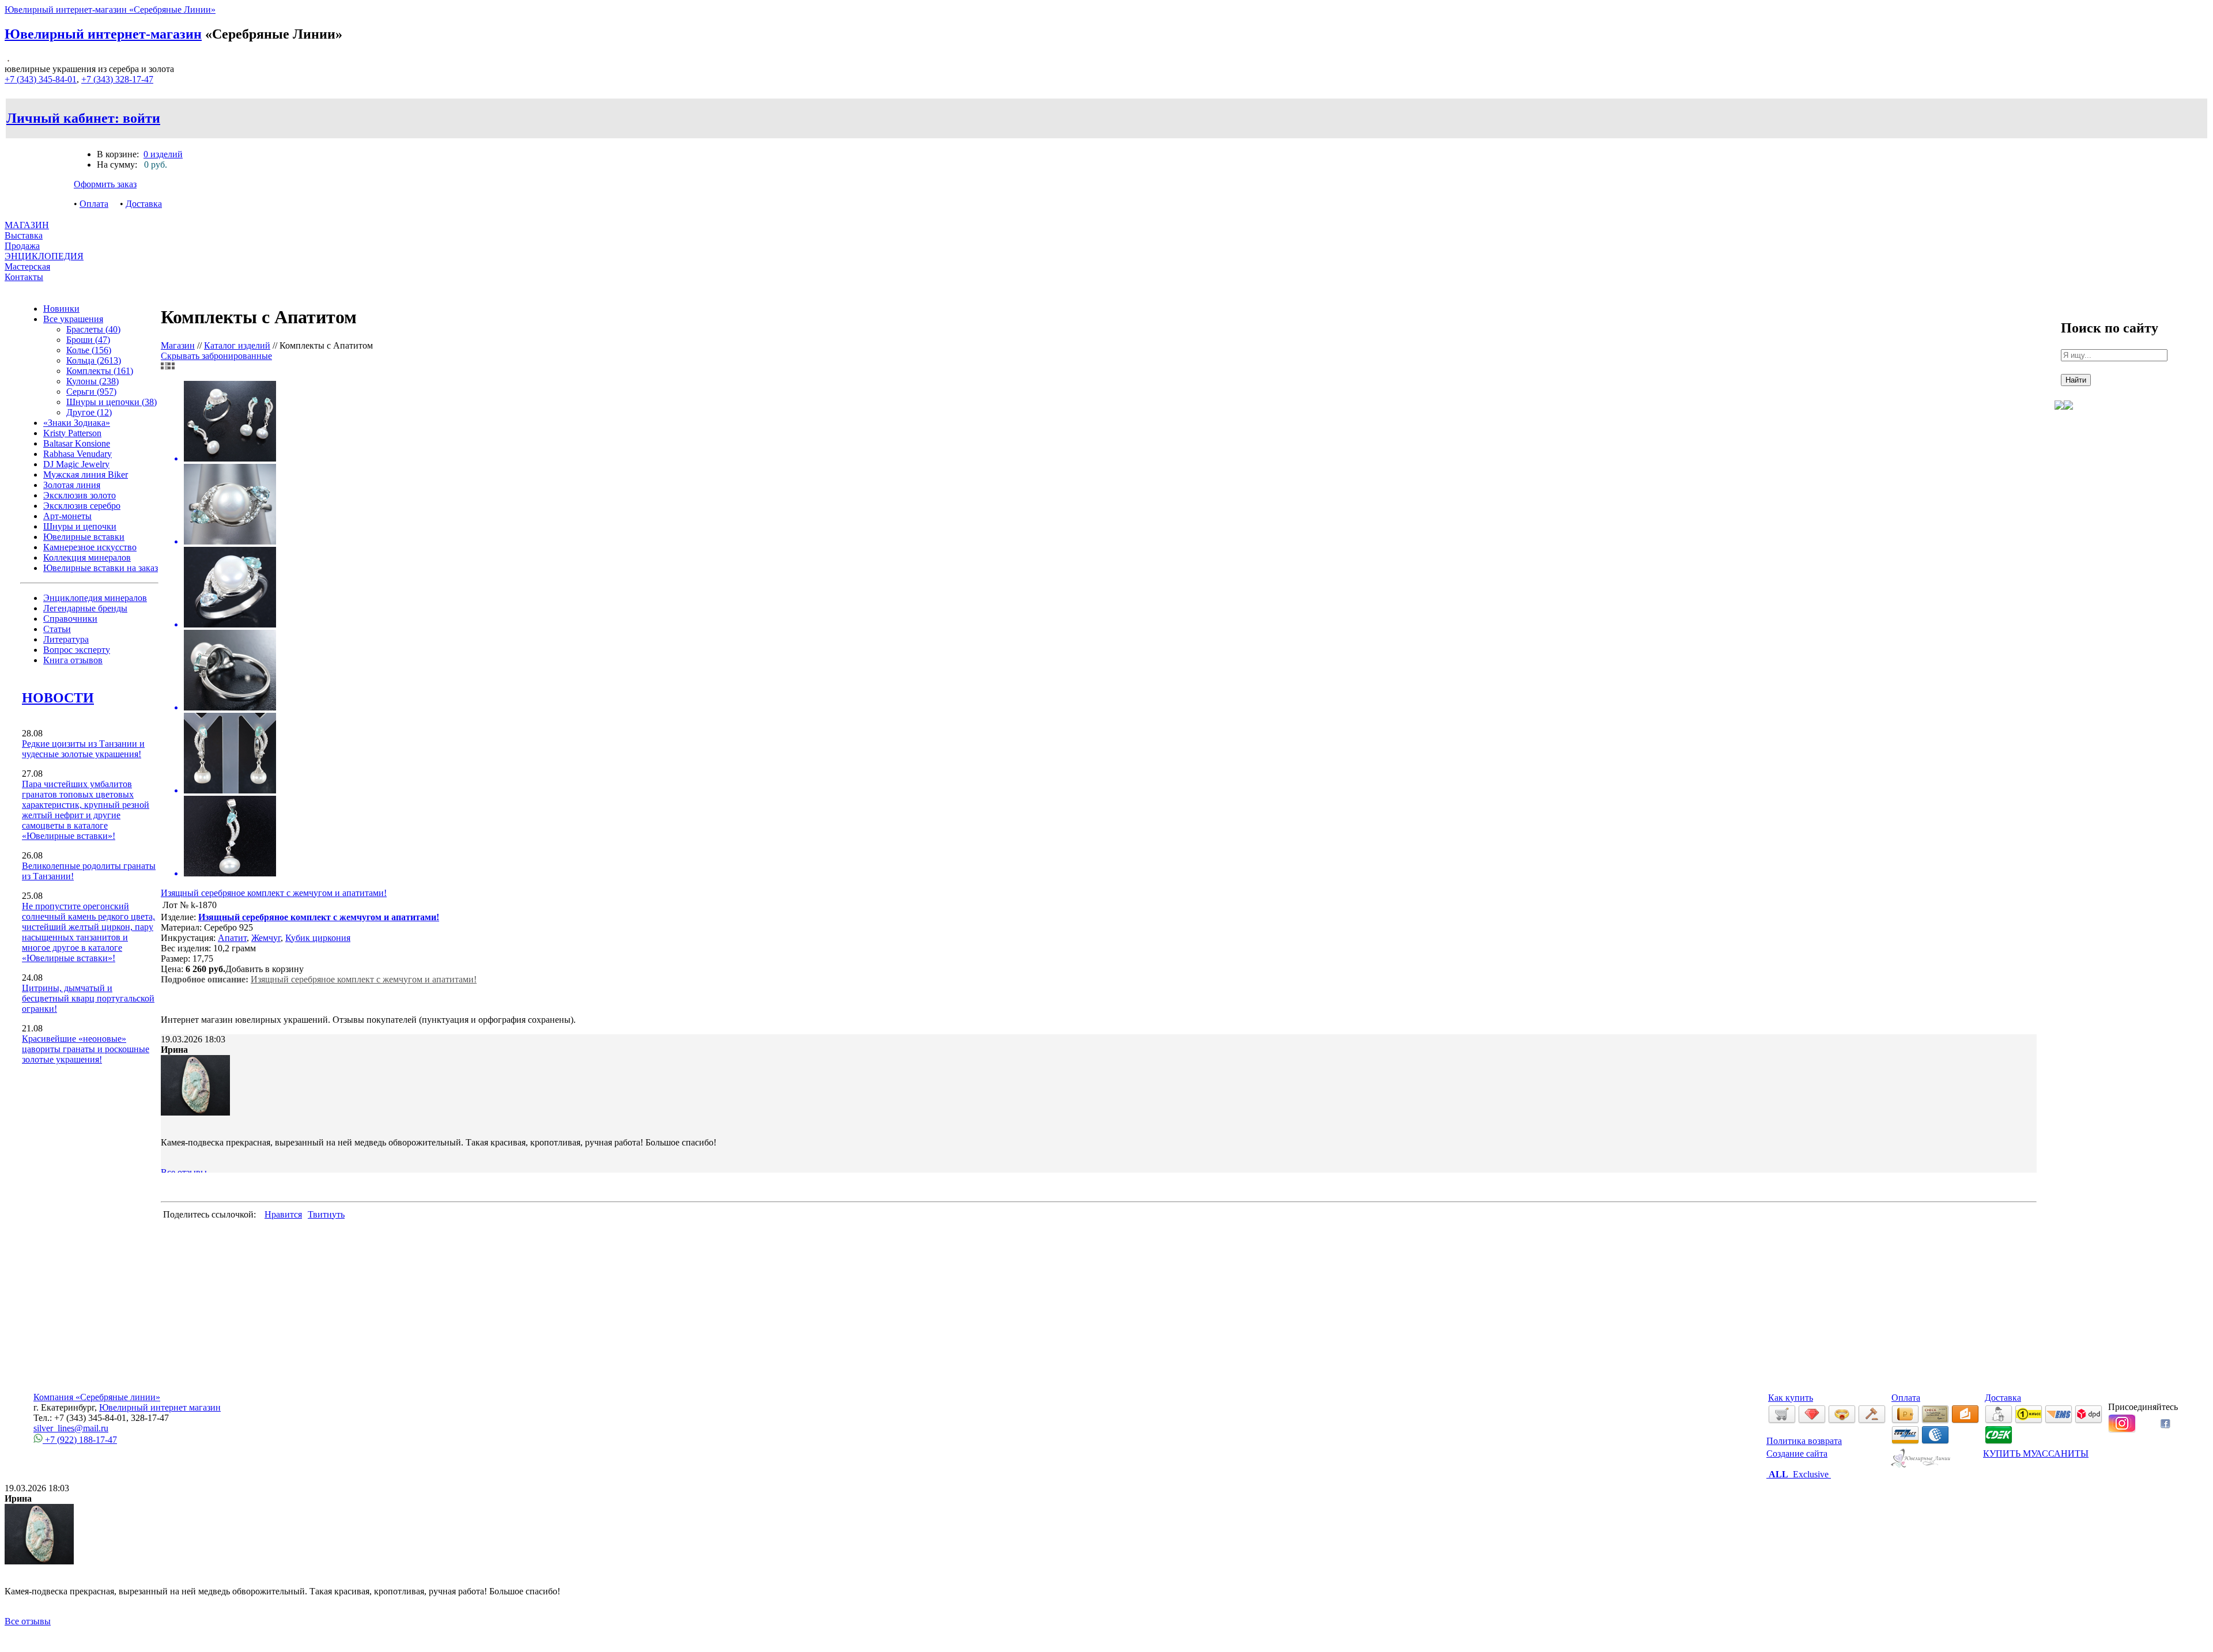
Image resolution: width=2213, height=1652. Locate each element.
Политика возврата (1804, 1441)
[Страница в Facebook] (2165, 1425)
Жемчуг (266, 938)
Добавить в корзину (265, 969)
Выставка (24, 241)
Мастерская (27, 266)
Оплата (94, 204)
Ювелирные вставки (84, 537)
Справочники (70, 619)
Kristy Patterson (72, 433)
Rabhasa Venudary (78, 454)
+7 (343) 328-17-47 (117, 79)
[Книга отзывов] (2059, 418)
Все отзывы (184, 1172)
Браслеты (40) (93, 329)
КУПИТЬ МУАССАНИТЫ (2036, 1453)
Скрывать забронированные (216, 356)
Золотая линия (72, 485)
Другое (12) (89, 412)
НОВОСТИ (58, 698)
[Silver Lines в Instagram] (2122, 1430)
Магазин (178, 345)
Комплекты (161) (100, 371)
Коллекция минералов (87, 557)
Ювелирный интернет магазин (160, 1407)
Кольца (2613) (94, 360)
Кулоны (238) (92, 381)
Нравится (283, 1214)
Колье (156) (89, 350)
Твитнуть (326, 1214)
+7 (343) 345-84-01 (41, 79)
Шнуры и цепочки (80, 526)
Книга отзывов (73, 660)
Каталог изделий (237, 345)
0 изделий (163, 154)
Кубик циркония (318, 938)
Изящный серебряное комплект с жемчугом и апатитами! (274, 893)
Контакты (24, 277)
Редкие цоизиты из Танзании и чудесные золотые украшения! (83, 749)
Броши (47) (88, 340)
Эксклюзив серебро (82, 506)
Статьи (57, 629)
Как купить (1791, 1398)
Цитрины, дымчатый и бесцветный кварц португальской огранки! (88, 998)
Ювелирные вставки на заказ (101, 568)
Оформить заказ (105, 184)
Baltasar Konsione (77, 443)
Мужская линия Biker (86, 475)
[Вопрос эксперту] (2068, 418)
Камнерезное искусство (90, 547)
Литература (66, 639)
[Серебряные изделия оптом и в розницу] (1921, 1466)
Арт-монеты (67, 516)
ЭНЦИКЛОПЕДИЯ (44, 256)
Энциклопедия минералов (95, 598)
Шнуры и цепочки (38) (112, 402)
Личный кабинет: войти (83, 118)
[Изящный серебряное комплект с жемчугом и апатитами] (1099, 630)
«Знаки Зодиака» (77, 423)
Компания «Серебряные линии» (97, 1397)
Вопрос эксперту (77, 650)
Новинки (61, 309)
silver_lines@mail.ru (71, 1428)
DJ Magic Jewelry (76, 464)
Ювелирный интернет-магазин (103, 34)
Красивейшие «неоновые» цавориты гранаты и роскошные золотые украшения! (86, 1049)
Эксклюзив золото (80, 495)
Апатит (232, 938)
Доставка (144, 204)
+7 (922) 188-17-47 (80, 1440)
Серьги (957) (91, 392)
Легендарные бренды (85, 608)
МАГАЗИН (27, 225)
